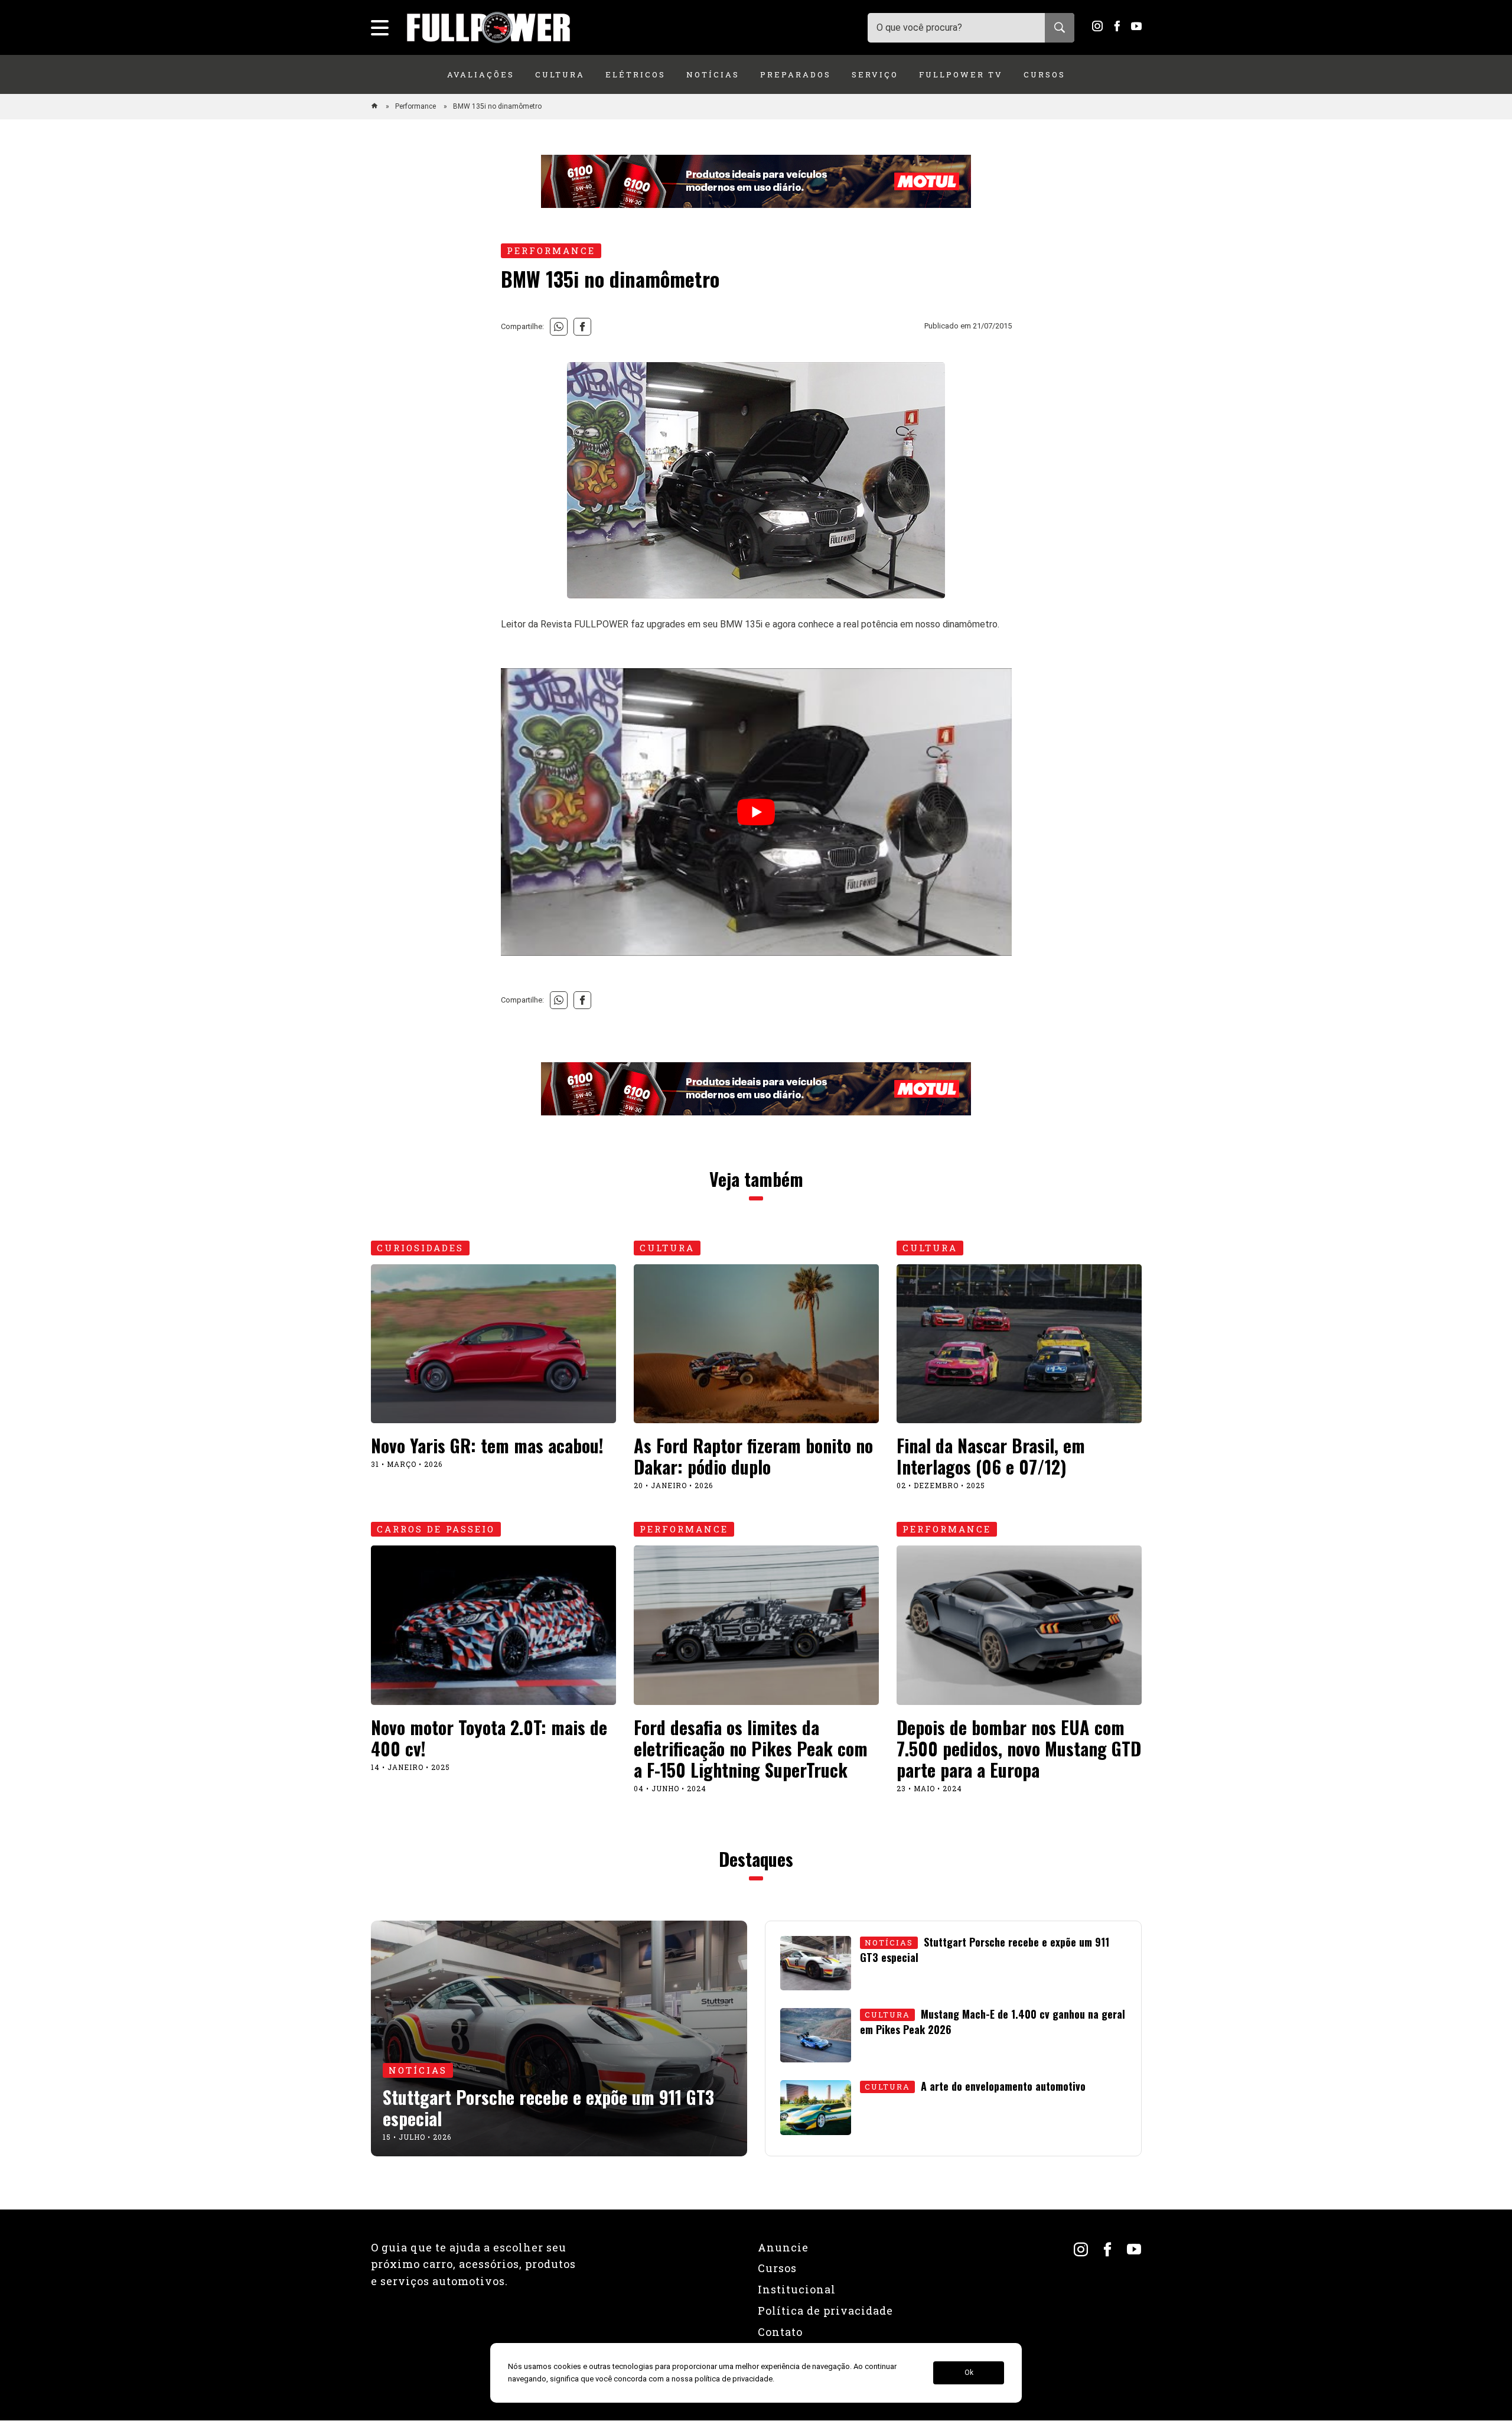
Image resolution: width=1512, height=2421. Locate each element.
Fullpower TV (961, 74)
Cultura (560, 74)
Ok (969, 2373)
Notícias (713, 74)
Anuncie (783, 2247)
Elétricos (636, 74)
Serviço (875, 74)
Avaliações (481, 74)
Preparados (796, 74)
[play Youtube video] (756, 812)
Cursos (1045, 74)
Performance (416, 106)
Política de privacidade (825, 2311)
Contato (780, 2332)
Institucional (797, 2289)
